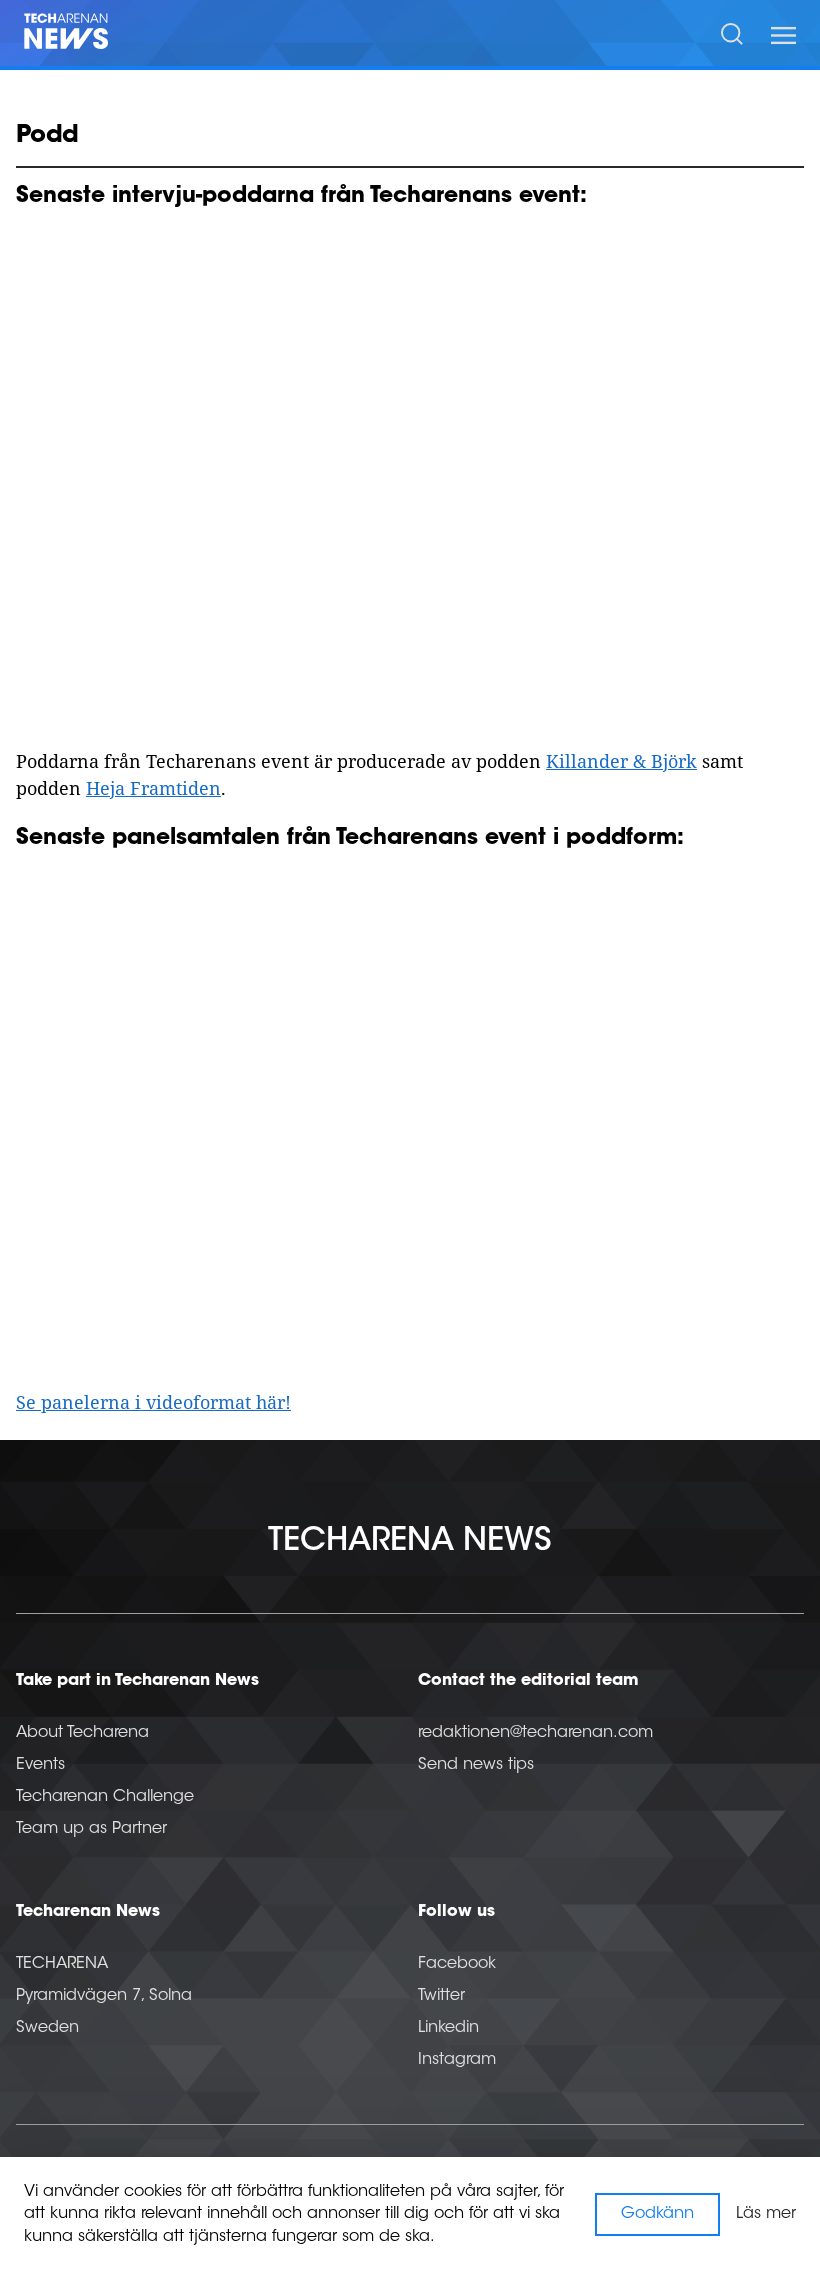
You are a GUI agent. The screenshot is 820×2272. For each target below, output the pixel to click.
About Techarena (82, 1733)
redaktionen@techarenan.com (535, 1733)
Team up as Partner (91, 1829)
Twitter (441, 1996)
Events (40, 1765)
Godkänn (657, 2214)
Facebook (457, 1964)
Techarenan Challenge (105, 1797)
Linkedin (448, 2028)
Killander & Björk (621, 761)
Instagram (457, 2060)
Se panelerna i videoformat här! (153, 1402)
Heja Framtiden (153, 788)
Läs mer (766, 2214)
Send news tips (476, 1765)
